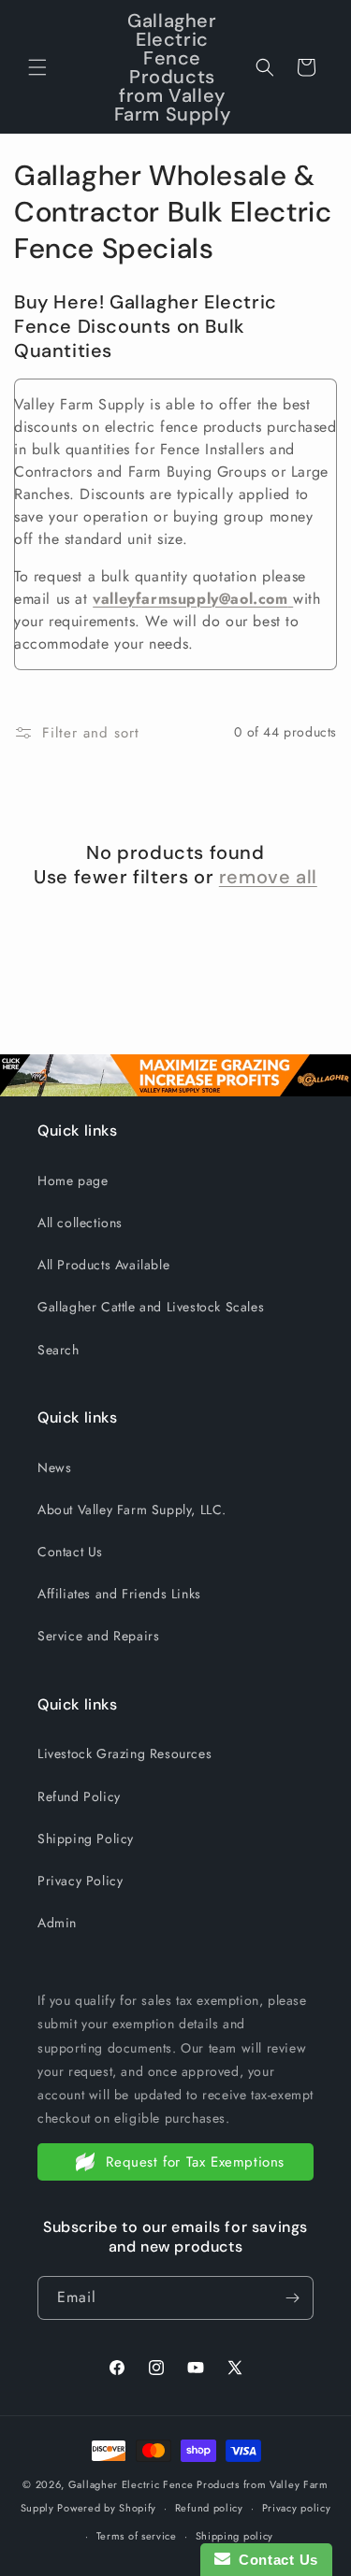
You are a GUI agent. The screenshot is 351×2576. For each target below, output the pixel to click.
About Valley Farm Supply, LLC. (132, 1510)
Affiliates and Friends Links (119, 1594)
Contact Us (70, 1552)
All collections (80, 1223)
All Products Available (103, 1265)
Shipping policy (235, 2536)
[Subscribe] (292, 2298)
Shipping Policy (86, 1839)
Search (58, 1350)
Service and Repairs (98, 1636)
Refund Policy (79, 1796)
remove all (268, 877)
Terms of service (137, 2536)
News (54, 1467)
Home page (73, 1181)
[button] (37, 67)
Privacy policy (297, 2508)
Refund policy (209, 2508)
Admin (57, 1923)
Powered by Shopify (107, 2508)
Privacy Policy (80, 1881)
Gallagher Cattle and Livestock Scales (151, 1307)
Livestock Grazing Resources (124, 1753)
